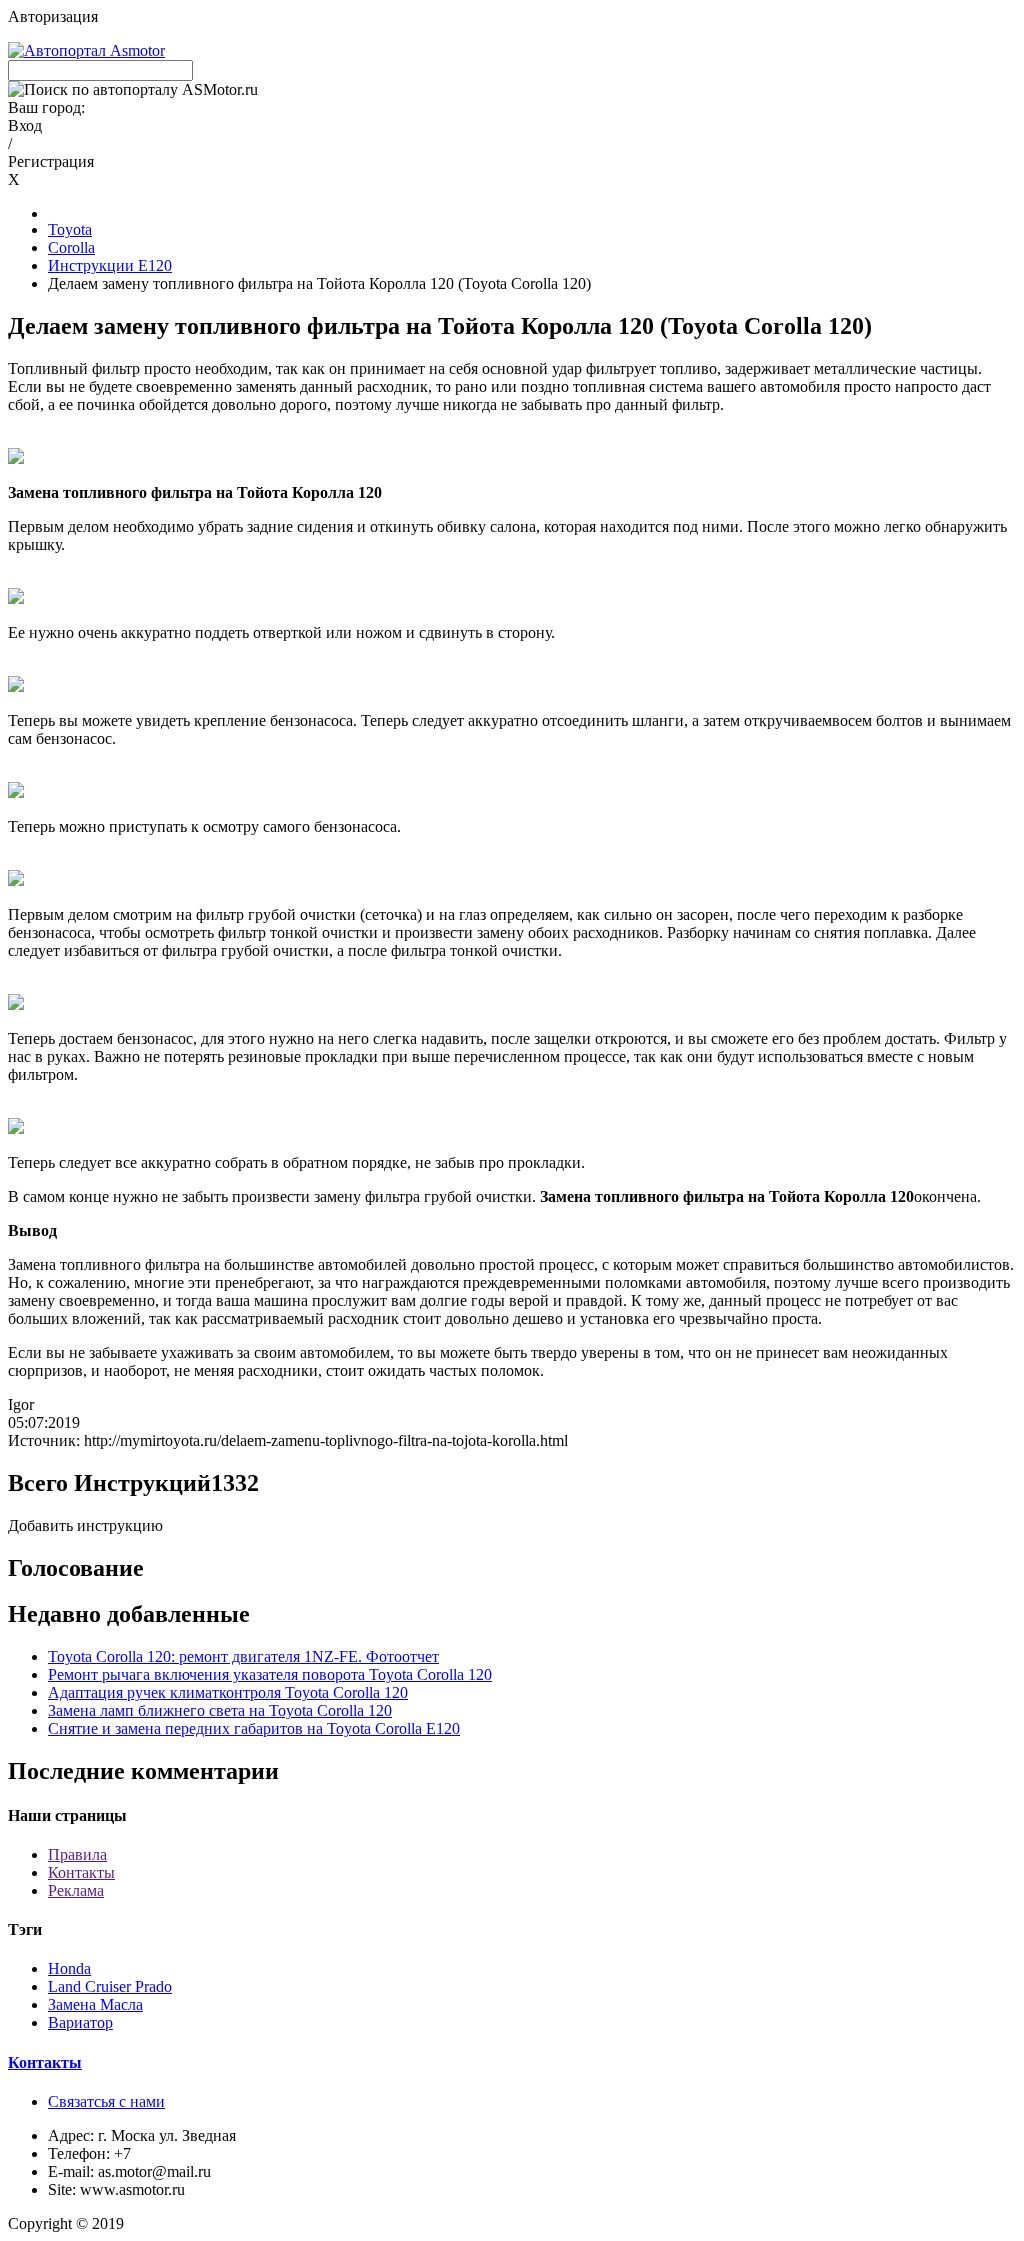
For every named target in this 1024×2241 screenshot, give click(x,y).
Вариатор (80, 2022)
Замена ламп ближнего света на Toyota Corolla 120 (220, 1710)
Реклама (76, 1890)
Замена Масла (95, 2004)
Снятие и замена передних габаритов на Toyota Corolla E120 (254, 1728)
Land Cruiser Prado (110, 1986)
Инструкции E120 (110, 265)
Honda (69, 1968)
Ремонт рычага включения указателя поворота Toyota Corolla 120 (270, 1674)
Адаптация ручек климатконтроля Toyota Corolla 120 (228, 1692)
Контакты (81, 1872)
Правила (77, 1854)
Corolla (71, 247)
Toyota (70, 229)
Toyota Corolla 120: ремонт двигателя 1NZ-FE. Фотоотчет (243, 1656)
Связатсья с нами (106, 2101)
